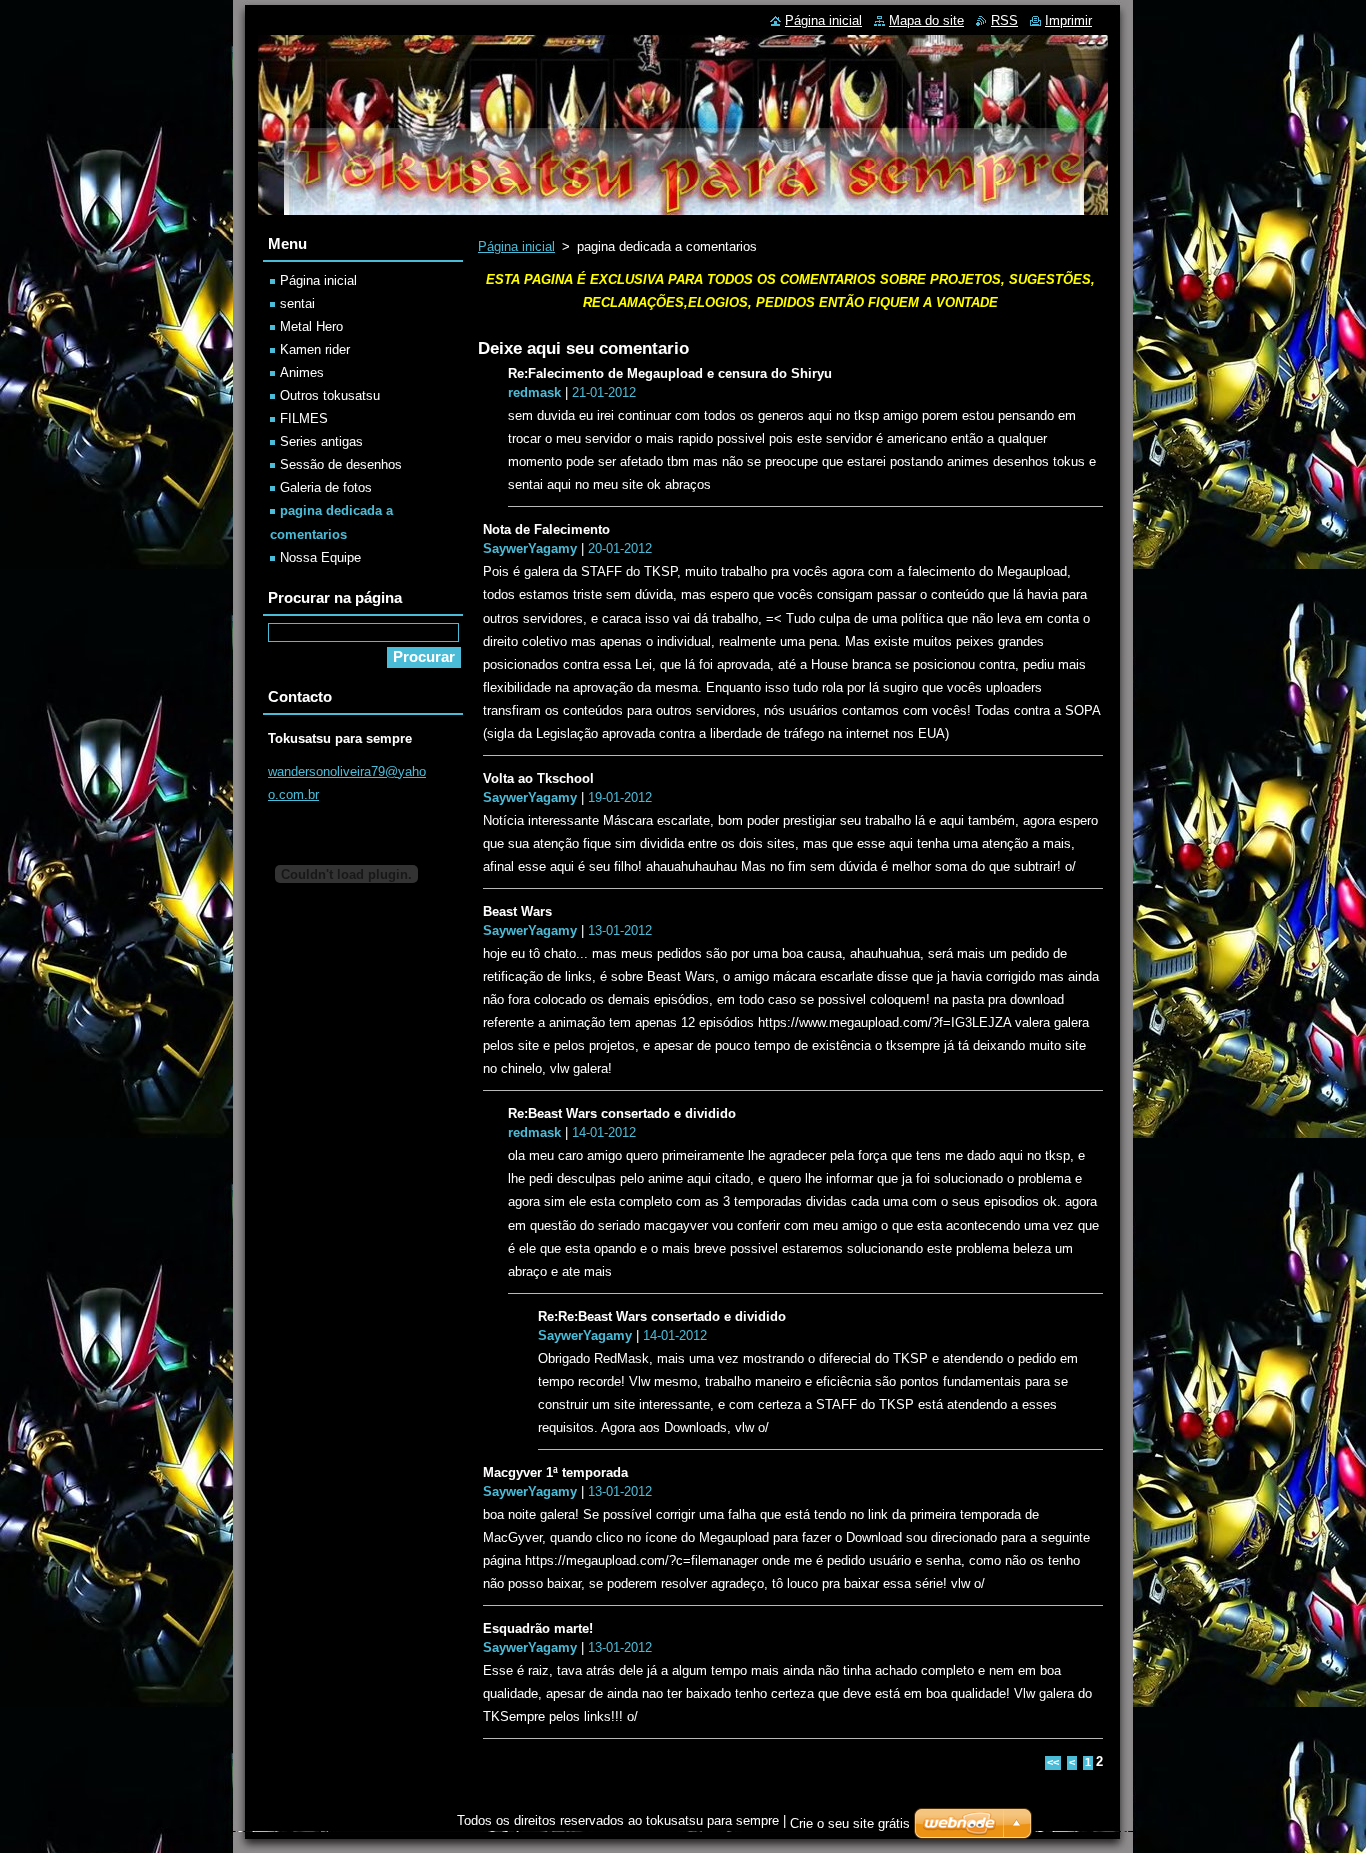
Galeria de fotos (326, 487)
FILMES (304, 418)
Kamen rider (315, 349)
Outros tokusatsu (330, 395)
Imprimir (1068, 20)
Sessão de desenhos (341, 464)
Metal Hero (311, 326)
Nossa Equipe (320, 557)
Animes (302, 372)
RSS (1004, 20)
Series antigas (321, 441)
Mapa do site (926, 20)
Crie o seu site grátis (850, 1823)
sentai (297, 303)
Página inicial (516, 246)
